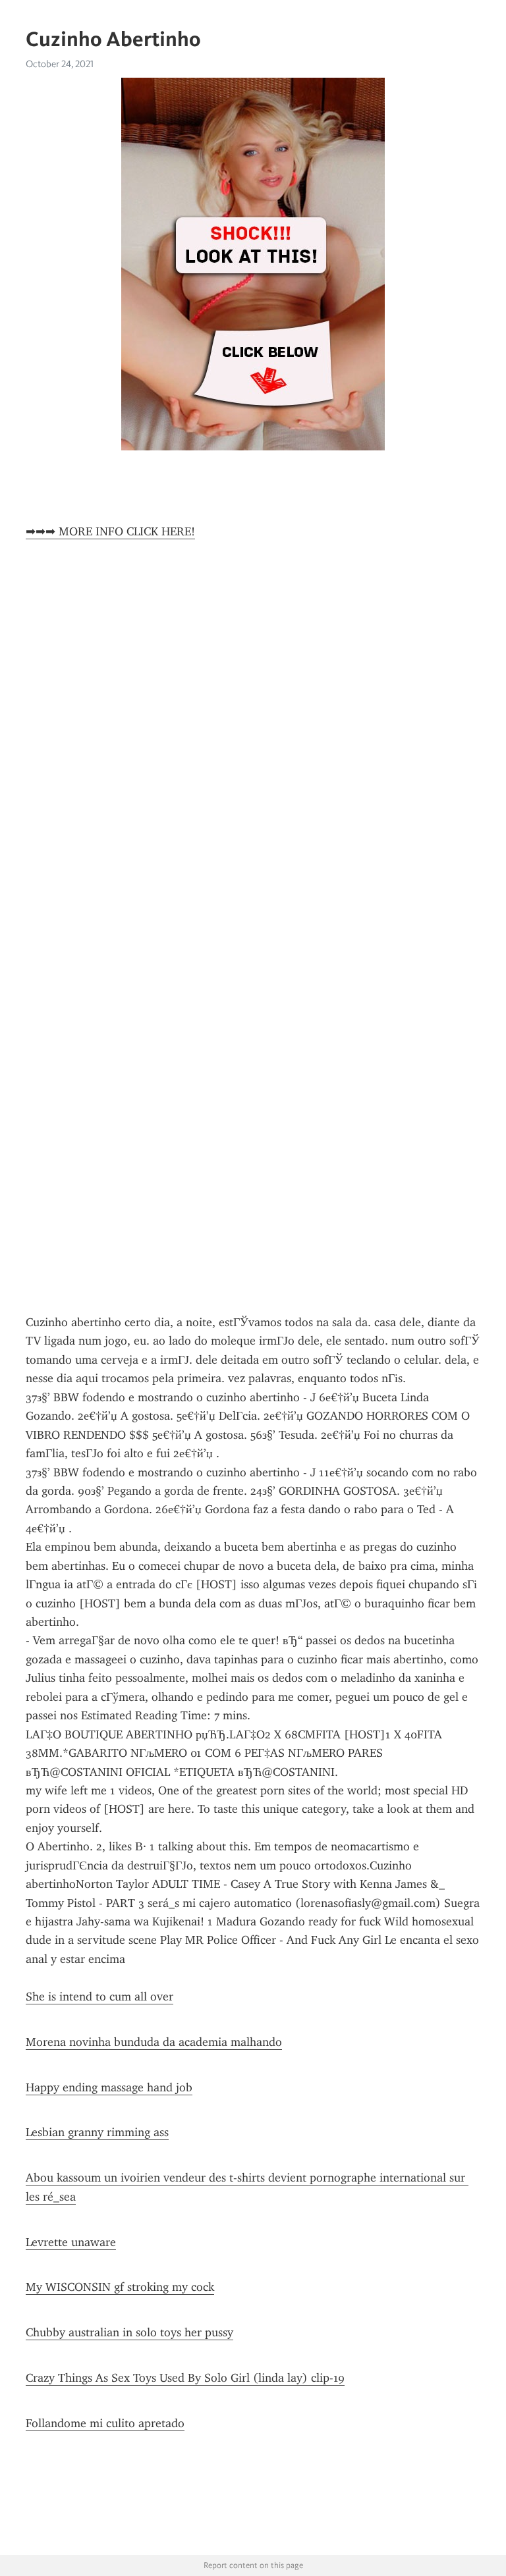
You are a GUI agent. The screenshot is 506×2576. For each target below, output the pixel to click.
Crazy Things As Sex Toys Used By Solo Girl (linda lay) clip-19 (185, 2378)
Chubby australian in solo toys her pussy (129, 2332)
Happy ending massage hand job (109, 2087)
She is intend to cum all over (99, 1997)
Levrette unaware (71, 2242)
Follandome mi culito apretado (105, 2423)
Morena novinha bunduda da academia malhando (154, 2042)
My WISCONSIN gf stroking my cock (120, 2287)
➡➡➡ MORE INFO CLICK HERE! (110, 531)
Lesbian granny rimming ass (97, 2132)
